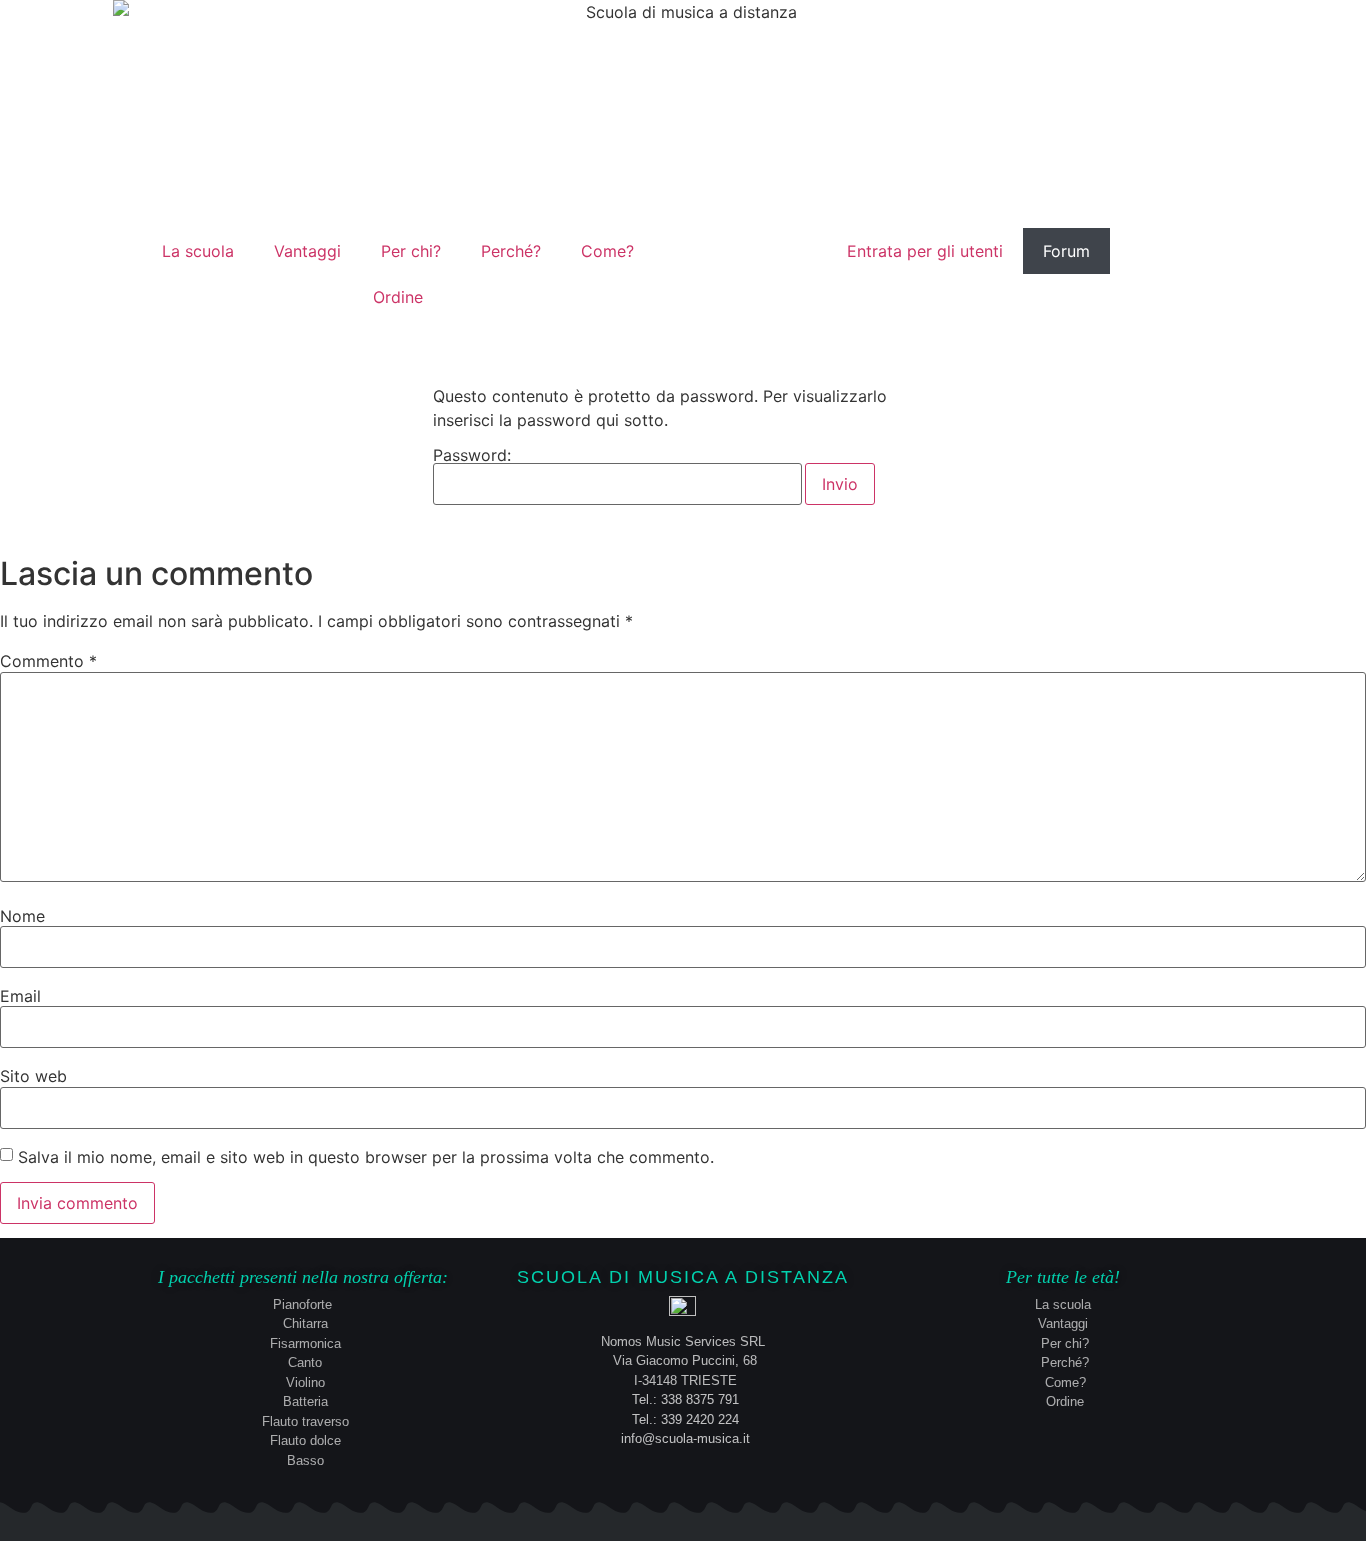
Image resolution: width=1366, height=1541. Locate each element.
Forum (1066, 251)
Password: (472, 456)
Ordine (398, 297)
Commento (48, 661)
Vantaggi (307, 251)
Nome (22, 916)
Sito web (33, 1076)
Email (20, 996)
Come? (607, 251)
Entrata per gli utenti (925, 251)
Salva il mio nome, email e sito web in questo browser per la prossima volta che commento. (366, 1157)
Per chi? (411, 251)
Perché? (511, 251)
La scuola (198, 251)
